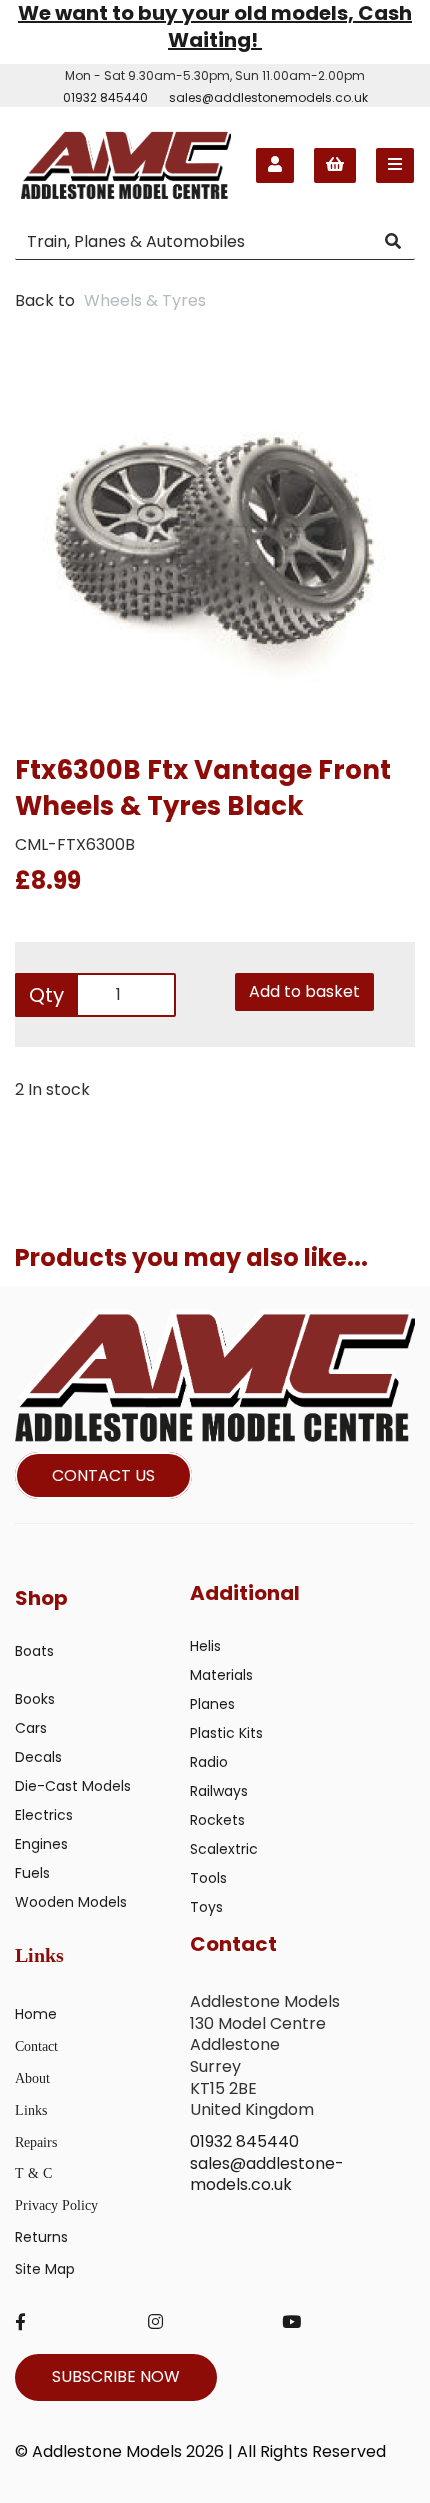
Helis (205, 1646)
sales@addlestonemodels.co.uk (268, 97)
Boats (34, 1651)
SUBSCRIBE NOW (116, 2376)
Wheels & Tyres (145, 300)
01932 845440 (105, 97)
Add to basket (304, 991)
